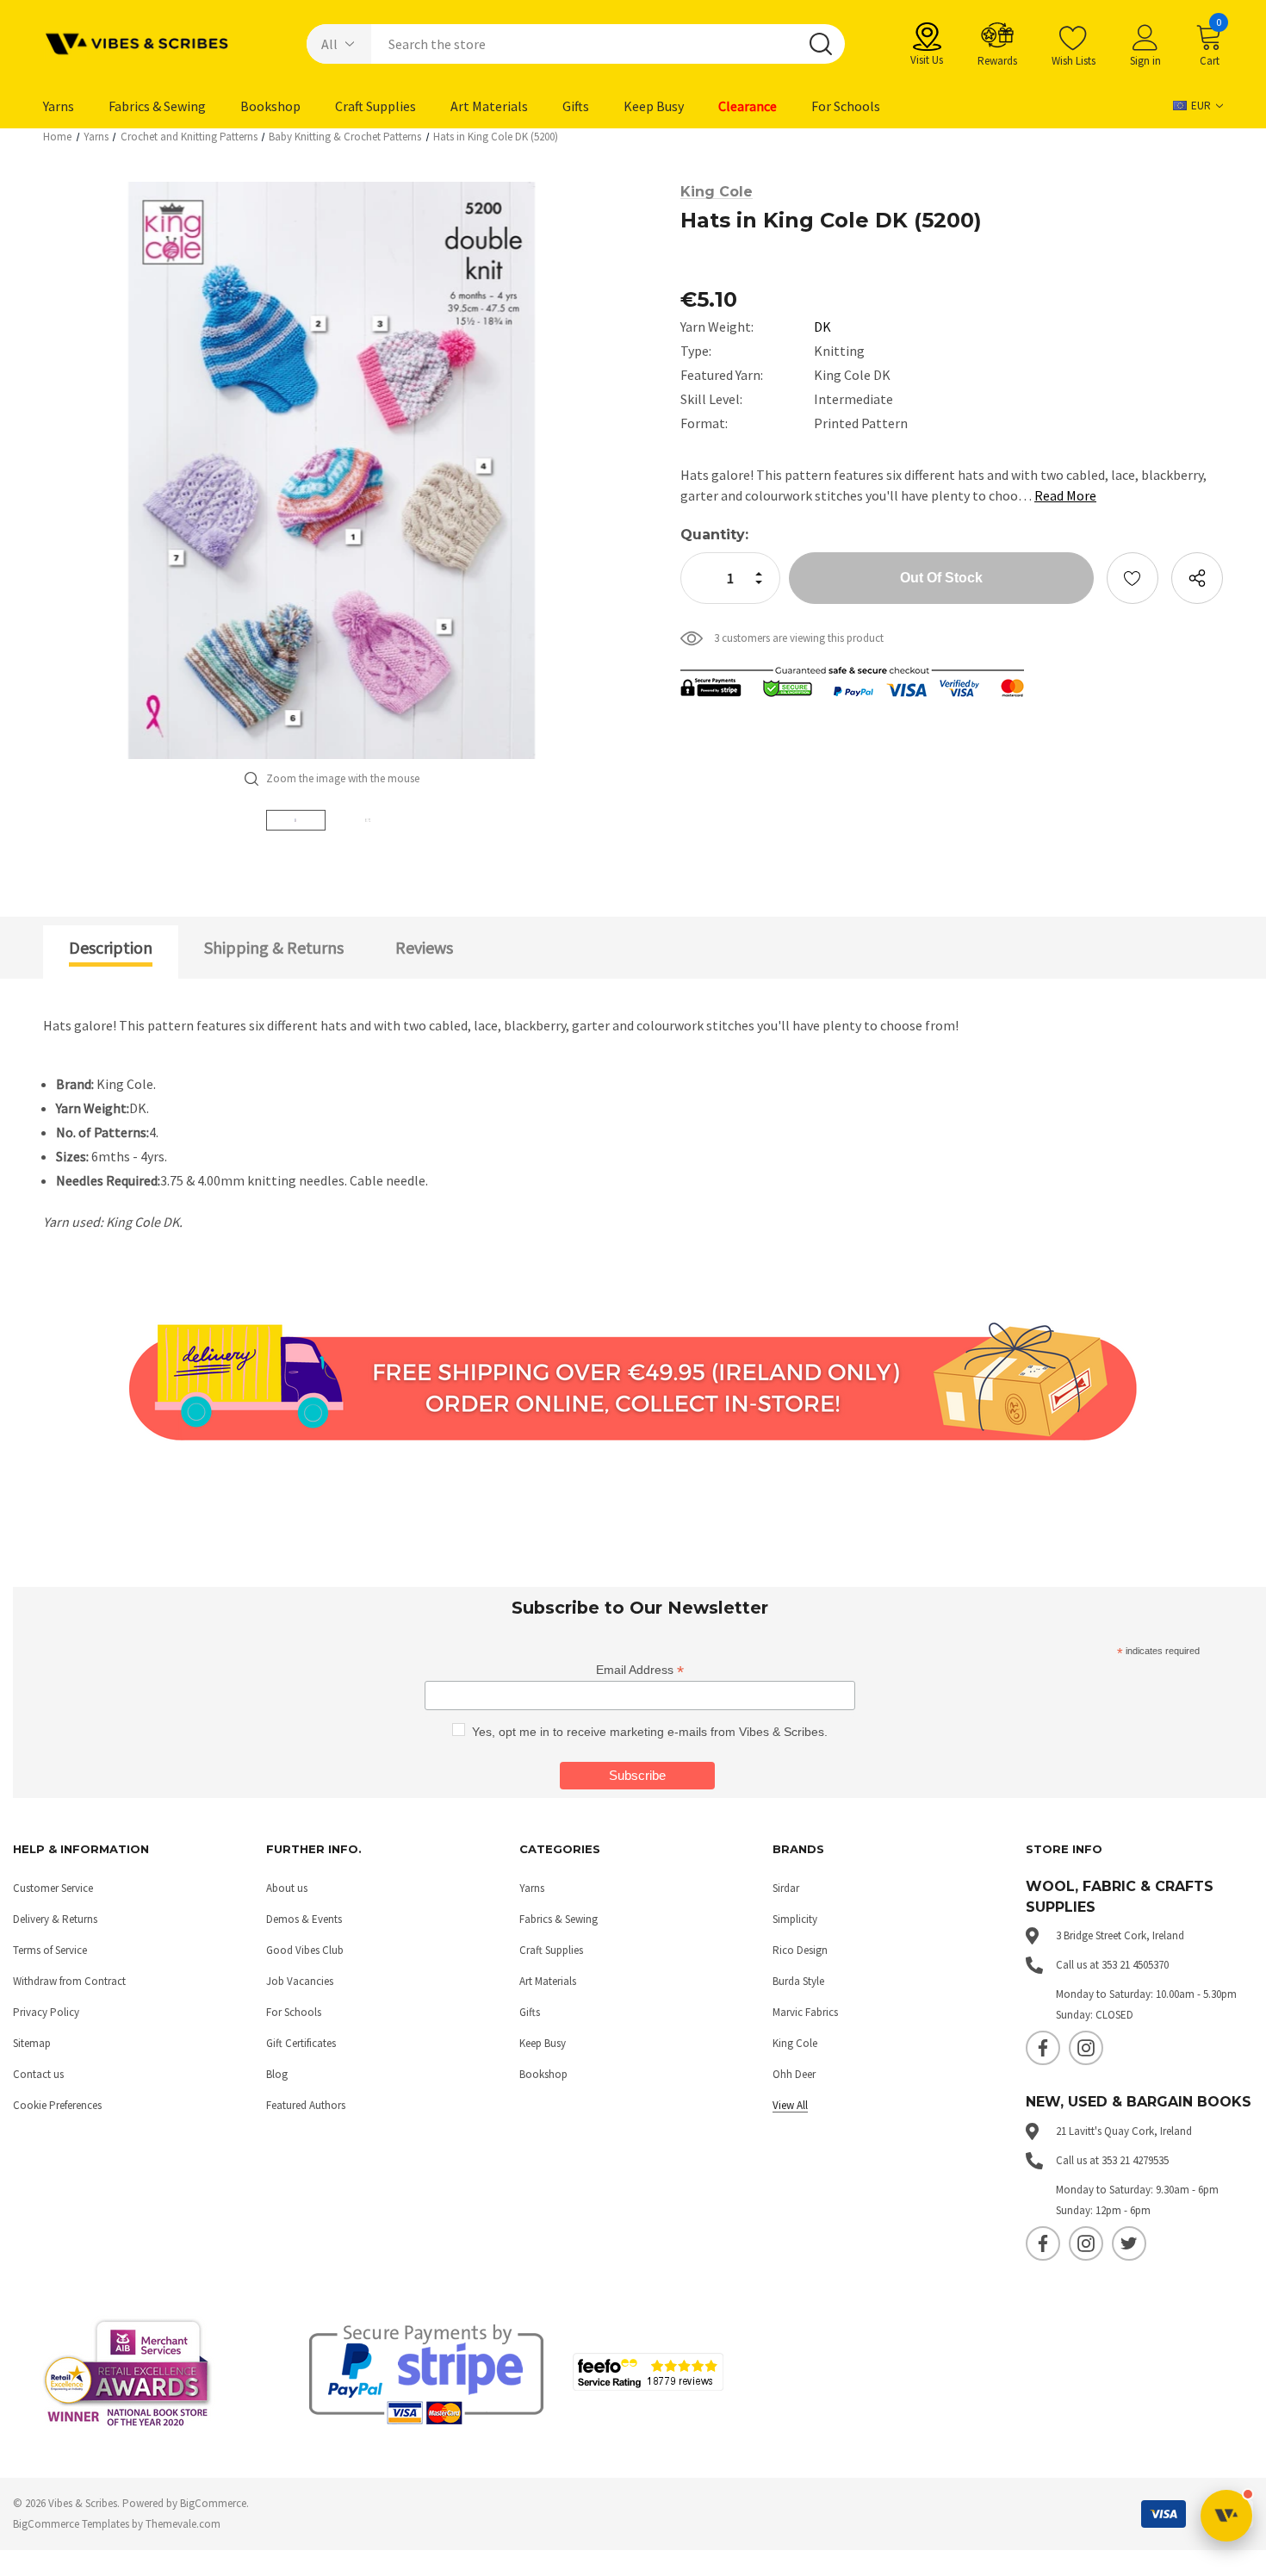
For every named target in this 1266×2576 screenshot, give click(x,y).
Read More (1065, 495)
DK (822, 327)
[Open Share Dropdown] (1197, 578)
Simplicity (795, 1919)
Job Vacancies (300, 1981)
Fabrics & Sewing (559, 1919)
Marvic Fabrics (805, 2012)
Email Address (640, 1670)
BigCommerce (213, 2503)
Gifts (530, 2012)
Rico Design (800, 1950)
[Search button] (821, 44)
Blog (277, 2074)
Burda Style (798, 1981)
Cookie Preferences (57, 2105)
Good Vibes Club (305, 1950)
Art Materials (548, 1981)
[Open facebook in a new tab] (1043, 2048)
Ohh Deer (794, 2074)
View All (790, 2105)
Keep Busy (543, 2043)
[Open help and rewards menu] (1226, 2516)
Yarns (532, 1888)
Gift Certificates (301, 2043)
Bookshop (543, 2074)
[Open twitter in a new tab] (1129, 2243)
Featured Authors (306, 2105)
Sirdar (786, 1888)
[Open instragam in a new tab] (1086, 2048)
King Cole (795, 2043)
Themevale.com (183, 2524)
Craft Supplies (551, 1950)
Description (111, 947)
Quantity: (714, 535)
